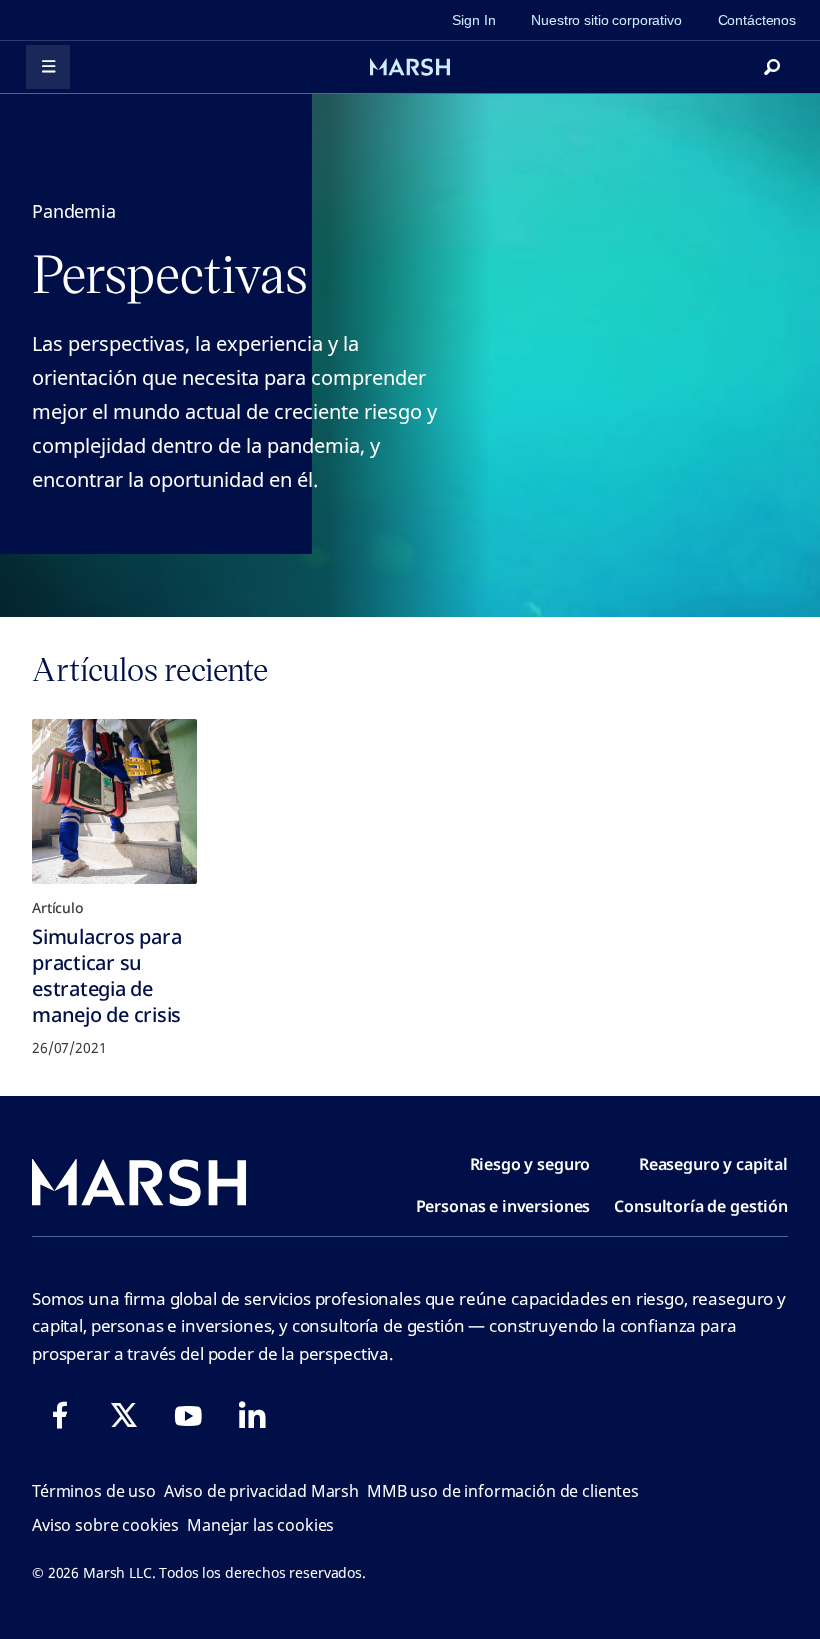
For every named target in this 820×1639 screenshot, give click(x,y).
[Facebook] (60, 1415)
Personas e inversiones (503, 1206)
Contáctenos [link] (757, 20)
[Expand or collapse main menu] (48, 67)
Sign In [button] (473, 20)
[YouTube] (188, 1415)
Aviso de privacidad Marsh (261, 1491)
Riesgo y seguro (530, 1164)
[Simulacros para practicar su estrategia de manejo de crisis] (114, 801)
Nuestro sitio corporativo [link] (606, 20)
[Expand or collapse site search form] (772, 67)
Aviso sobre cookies (105, 1525)
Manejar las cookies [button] (260, 1525)
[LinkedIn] (252, 1415)
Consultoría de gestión (701, 1206)
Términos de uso (94, 1491)
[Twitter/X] (124, 1415)
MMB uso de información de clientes (503, 1491)
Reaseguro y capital (713, 1164)
